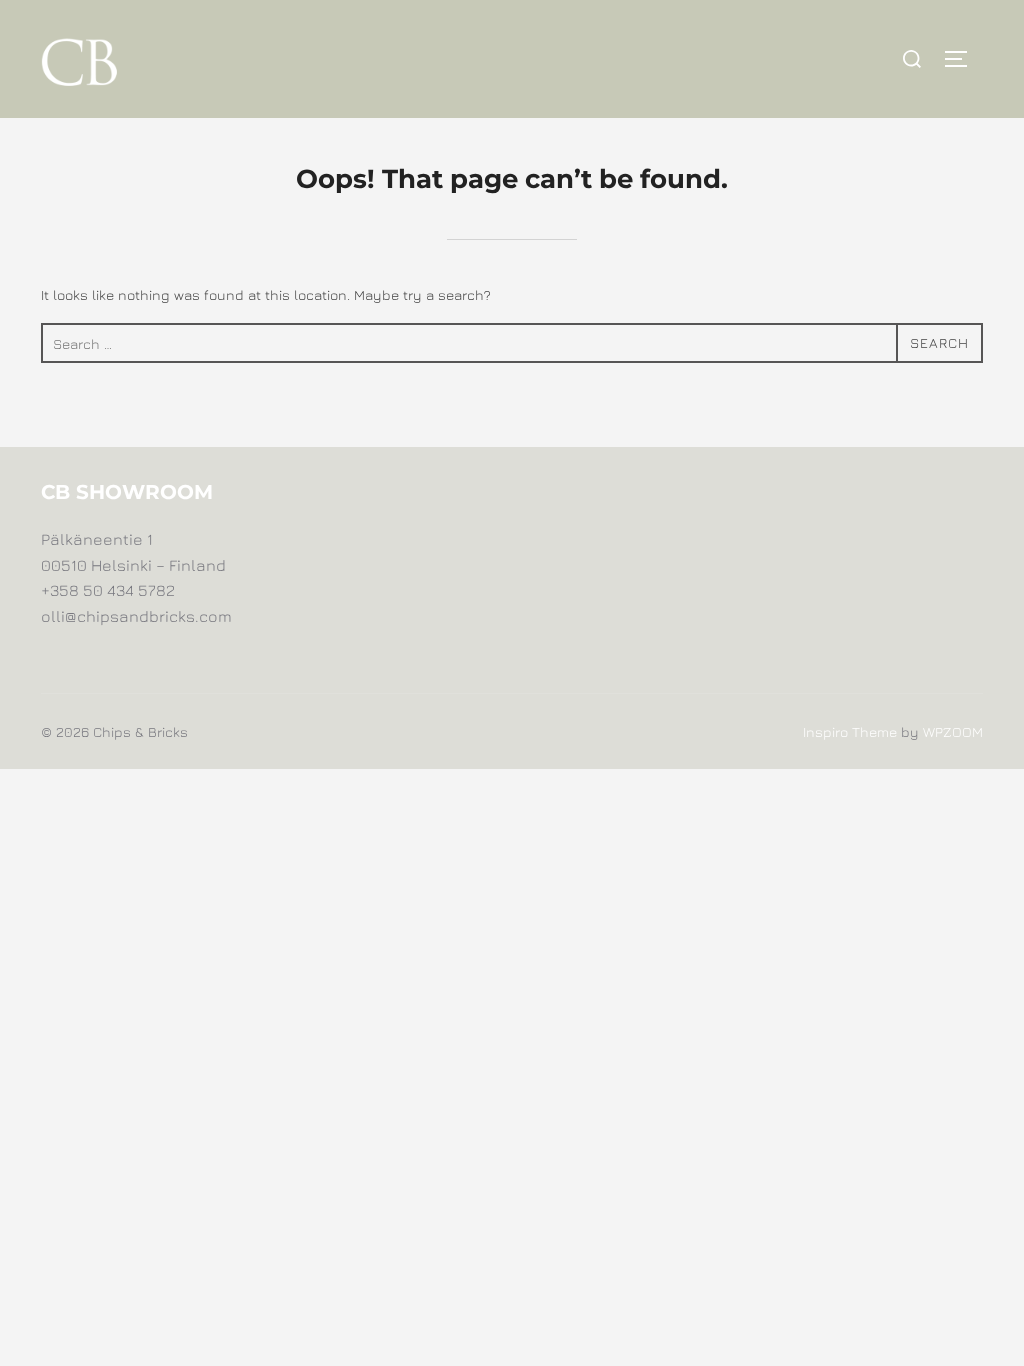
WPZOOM (953, 731)
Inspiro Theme (850, 731)
